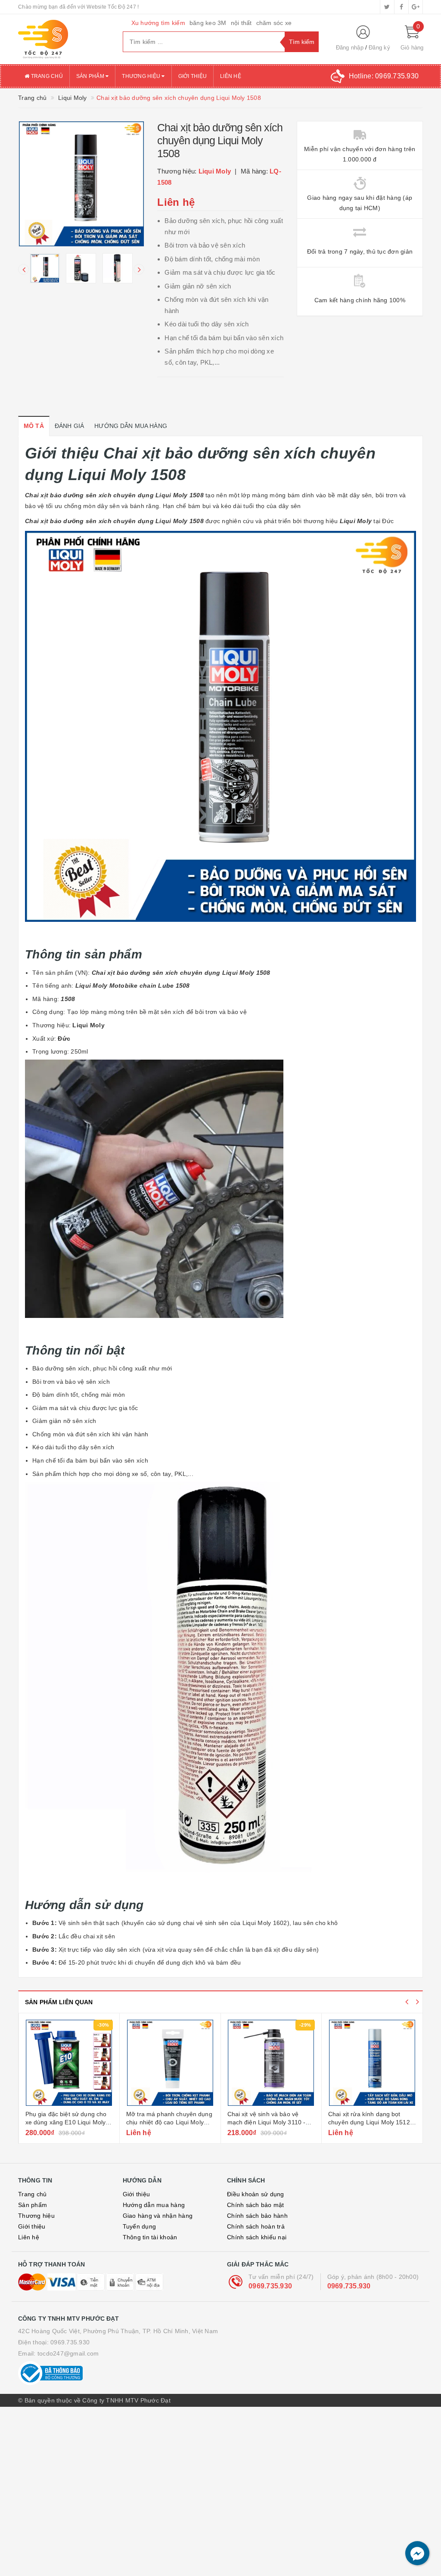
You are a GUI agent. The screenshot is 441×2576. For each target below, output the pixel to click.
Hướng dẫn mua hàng (154, 2205)
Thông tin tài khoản (150, 2237)
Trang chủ (46, 76)
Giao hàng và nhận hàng (158, 2216)
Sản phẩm (91, 76)
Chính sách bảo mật (256, 2205)
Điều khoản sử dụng (256, 2194)
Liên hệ (231, 76)
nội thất (241, 23)
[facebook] (401, 7)
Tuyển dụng (140, 2226)
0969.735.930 (270, 2286)
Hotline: (384, 76)
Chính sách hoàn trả (256, 2226)
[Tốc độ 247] (64, 39)
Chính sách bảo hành (257, 2216)
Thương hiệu (142, 76)
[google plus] (416, 7)
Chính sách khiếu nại (257, 2237)
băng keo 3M (208, 23)
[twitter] (387, 7)
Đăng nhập (350, 48)
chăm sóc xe (274, 23)
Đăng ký (379, 48)
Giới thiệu (193, 76)
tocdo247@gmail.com (68, 2353)
